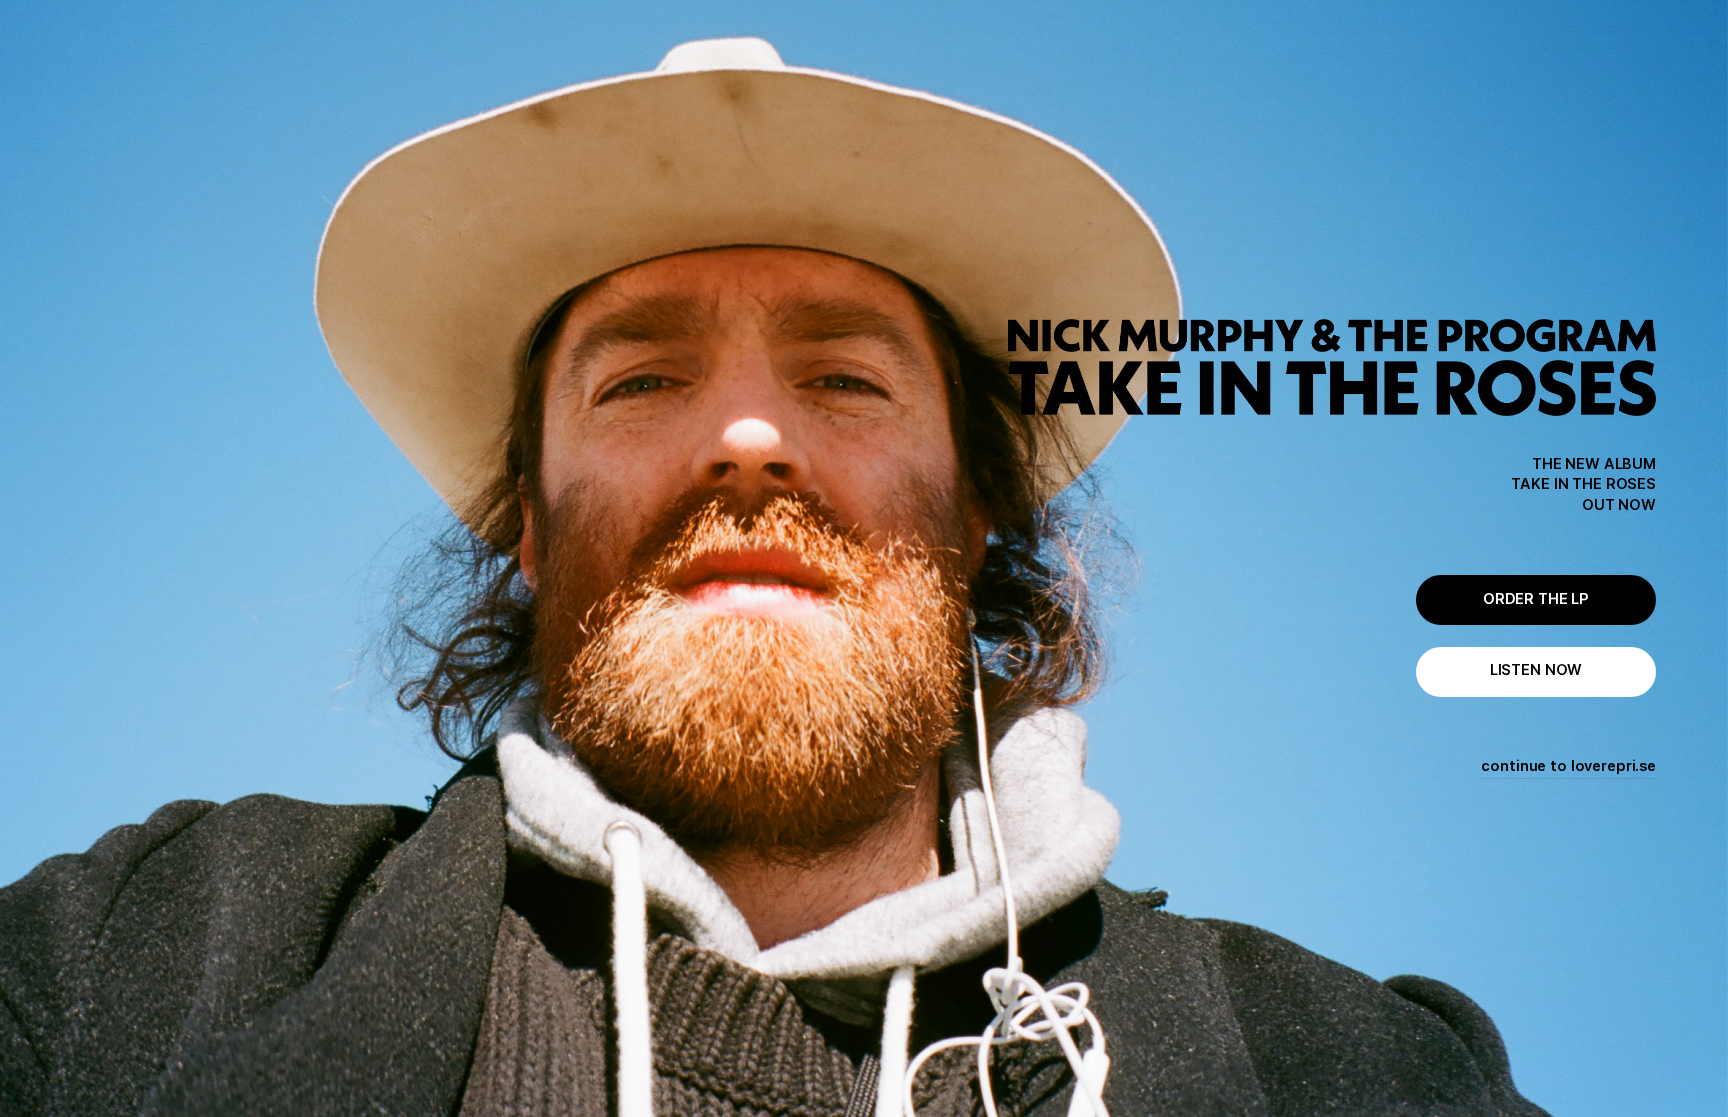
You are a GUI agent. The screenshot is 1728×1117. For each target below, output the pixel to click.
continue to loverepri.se (1568, 766)
